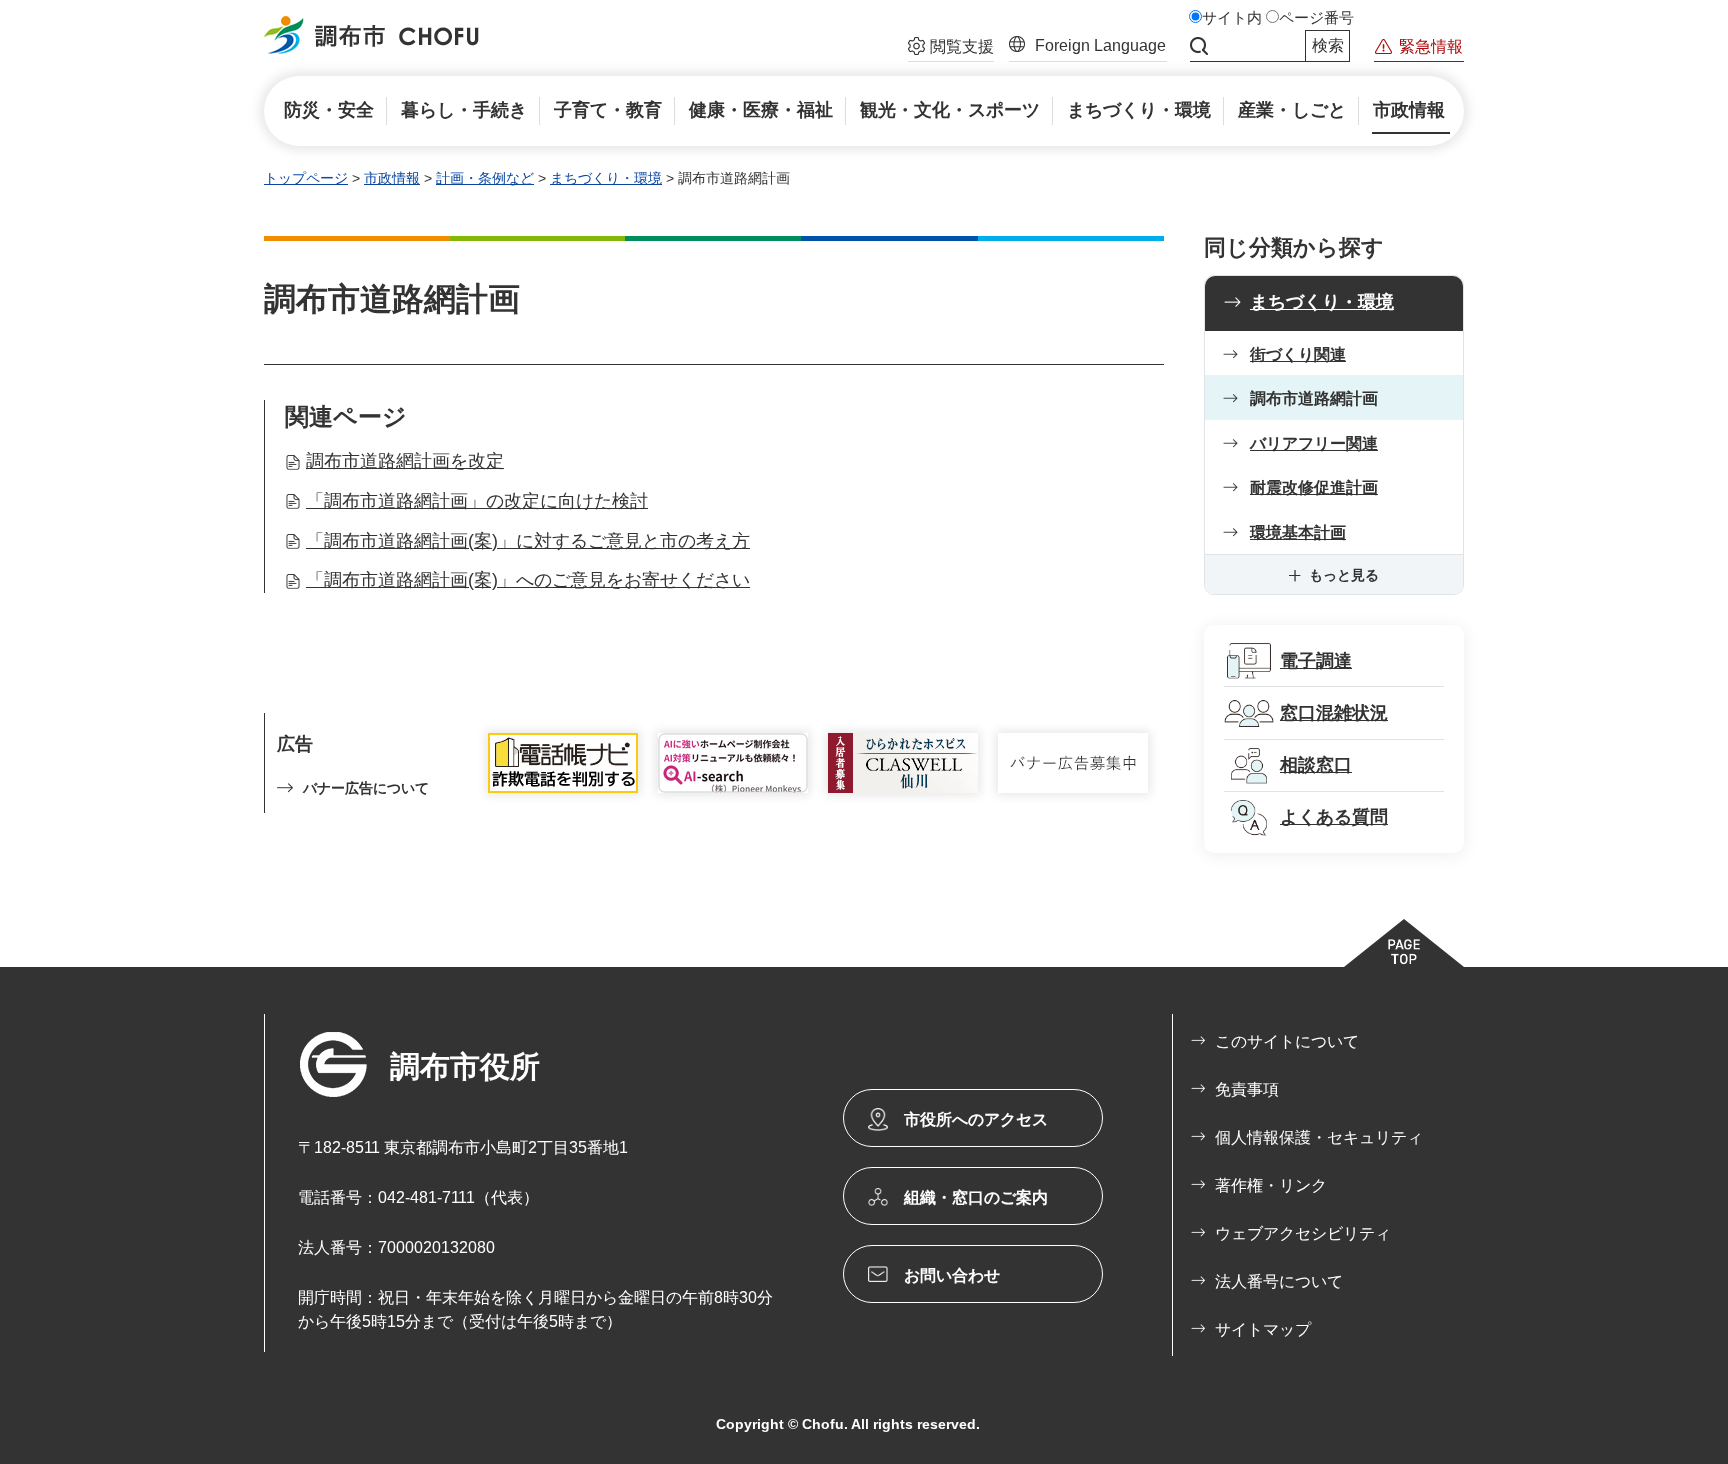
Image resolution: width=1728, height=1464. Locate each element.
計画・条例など (485, 178)
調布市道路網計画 (1314, 398)
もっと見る (1344, 575)
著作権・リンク (1271, 1185)
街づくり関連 (1298, 354)
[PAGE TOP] (1404, 943)
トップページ (306, 178)
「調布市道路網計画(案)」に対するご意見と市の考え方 (528, 541)
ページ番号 (1316, 18)
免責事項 (1247, 1089)
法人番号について (1279, 1281)
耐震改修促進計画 (1314, 487)
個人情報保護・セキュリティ (1319, 1137)
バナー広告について (366, 788)
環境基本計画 (1298, 532)
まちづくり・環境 (606, 178)
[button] (951, 49)
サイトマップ (1263, 1329)
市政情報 (392, 178)
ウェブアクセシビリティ (1303, 1233)
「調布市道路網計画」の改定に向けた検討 (477, 501)
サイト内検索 (1199, 46)
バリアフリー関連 (1314, 443)
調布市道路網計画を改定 (405, 461)
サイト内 (1232, 18)
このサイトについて (1287, 1041)
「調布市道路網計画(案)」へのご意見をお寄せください (528, 580)
